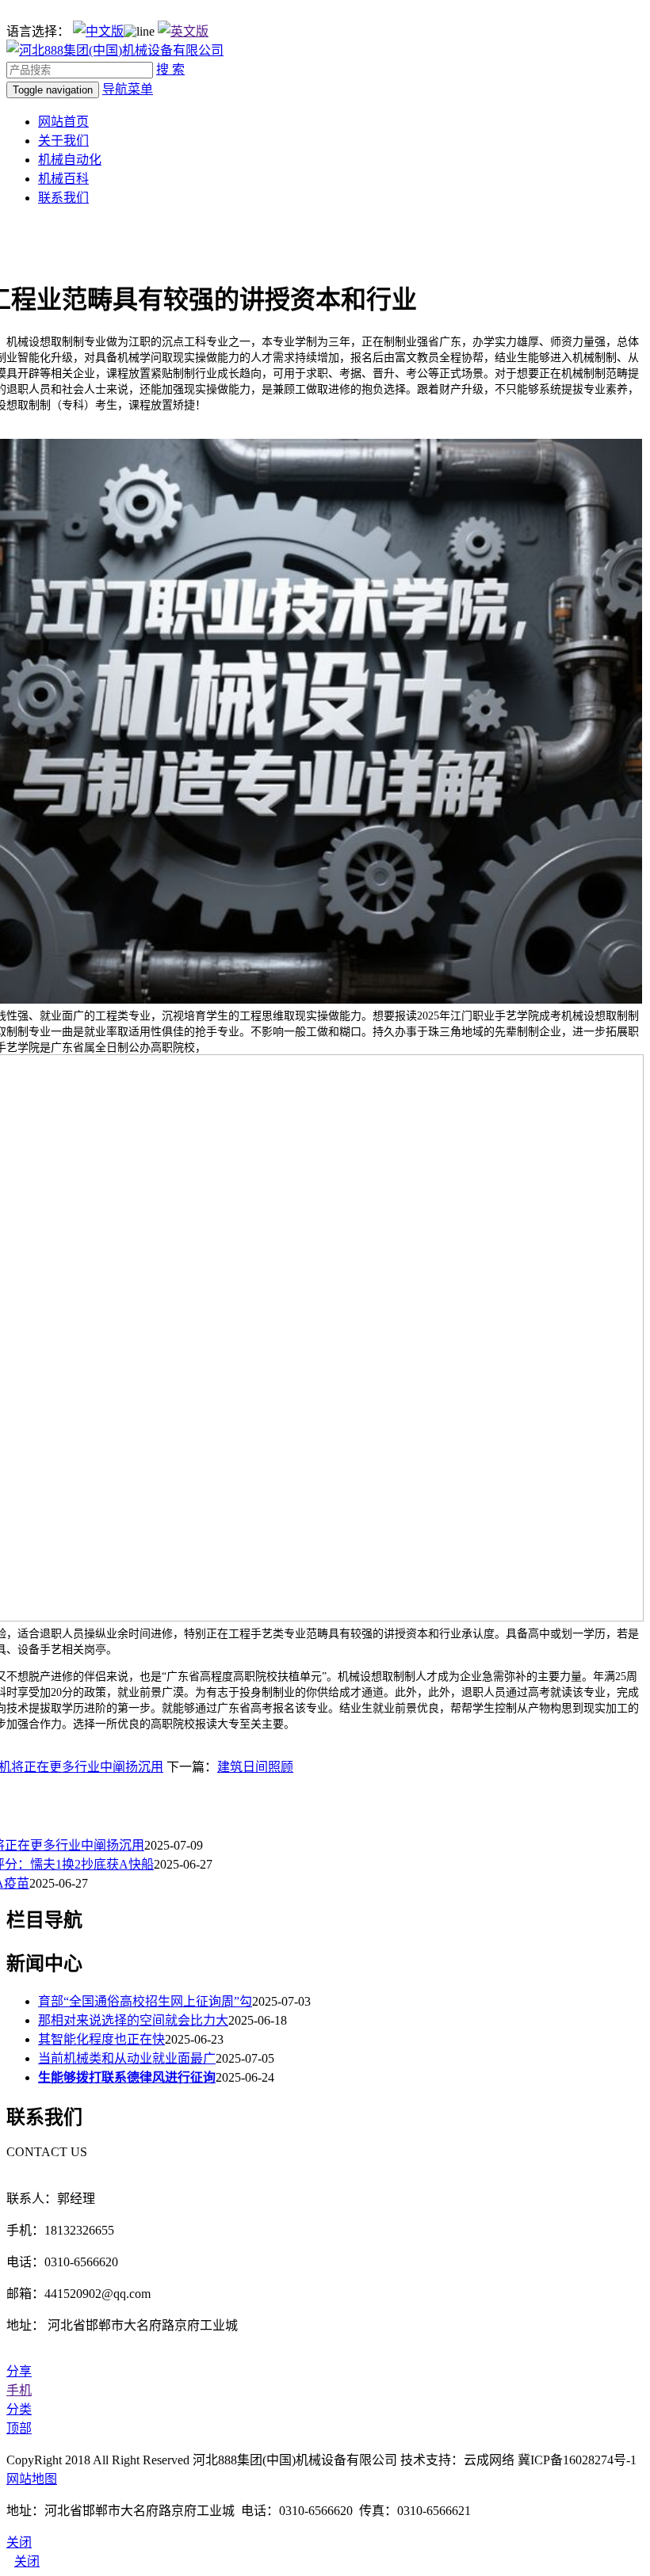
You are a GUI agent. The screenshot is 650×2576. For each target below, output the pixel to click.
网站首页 (63, 122)
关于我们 (63, 141)
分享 (19, 2371)
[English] (183, 31)
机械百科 (63, 179)
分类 (19, 2409)
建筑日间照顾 (255, 1767)
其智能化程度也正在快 (101, 2039)
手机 (19, 2390)
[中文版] (98, 31)
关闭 (27, 2561)
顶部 (19, 2428)
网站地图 (32, 2479)
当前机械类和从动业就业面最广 (127, 2058)
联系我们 (63, 198)
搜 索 (170, 69)
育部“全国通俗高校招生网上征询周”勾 (145, 2001)
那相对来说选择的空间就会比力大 (133, 2020)
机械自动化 (70, 160)
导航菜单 (128, 89)
